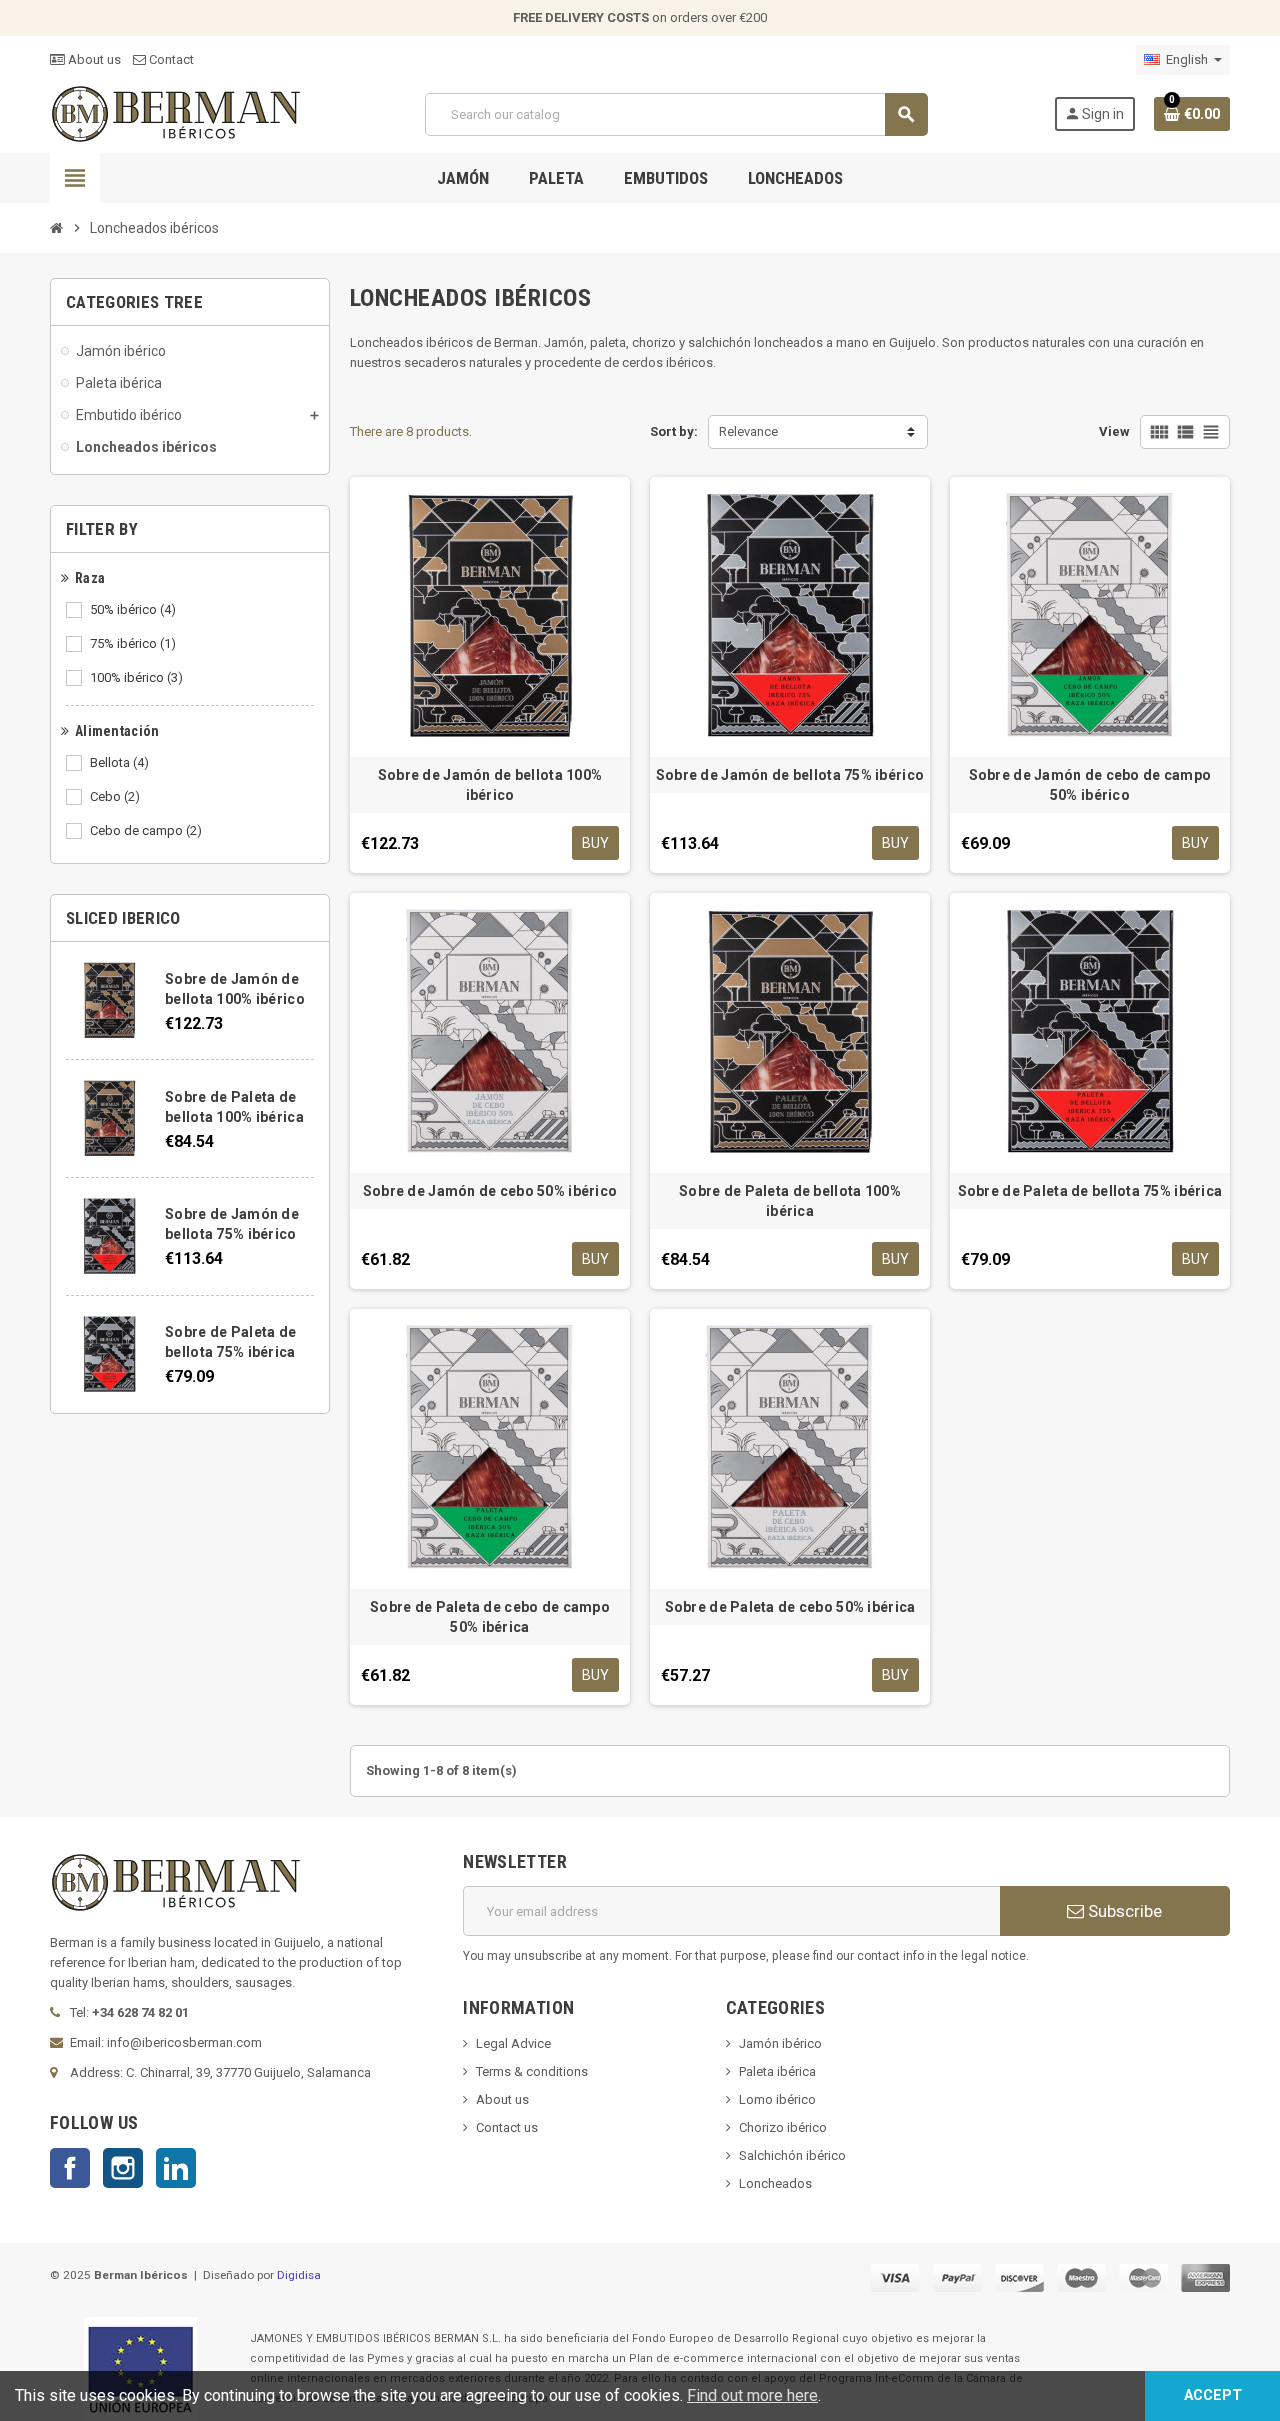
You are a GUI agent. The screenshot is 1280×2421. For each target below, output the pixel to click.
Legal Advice (513, 2043)
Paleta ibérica (777, 2071)
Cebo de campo (146, 830)
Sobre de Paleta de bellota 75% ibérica (1090, 1191)
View (1114, 431)
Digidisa (299, 2275)
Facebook (70, 2168)
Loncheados (775, 2183)
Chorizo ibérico (783, 2127)
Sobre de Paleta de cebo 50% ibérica (790, 1607)
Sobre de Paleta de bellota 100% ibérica (790, 1201)
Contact (170, 59)
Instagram (123, 2168)
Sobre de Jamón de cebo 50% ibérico (490, 1191)
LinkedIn (176, 2168)
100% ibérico (136, 677)
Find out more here (752, 2395)
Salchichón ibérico (792, 2155)
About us (93, 59)
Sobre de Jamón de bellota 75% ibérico (790, 775)
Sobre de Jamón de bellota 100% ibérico (490, 785)
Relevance (748, 431)
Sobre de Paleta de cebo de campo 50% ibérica (490, 1617)
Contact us (507, 2127)
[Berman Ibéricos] (175, 113)
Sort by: (674, 431)
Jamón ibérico (780, 2043)
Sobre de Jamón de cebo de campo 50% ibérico (1090, 785)
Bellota (119, 762)
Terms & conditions (532, 2071)
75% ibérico (133, 643)
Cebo (115, 796)
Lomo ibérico (777, 2099)
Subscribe (1123, 1911)
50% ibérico (133, 609)
